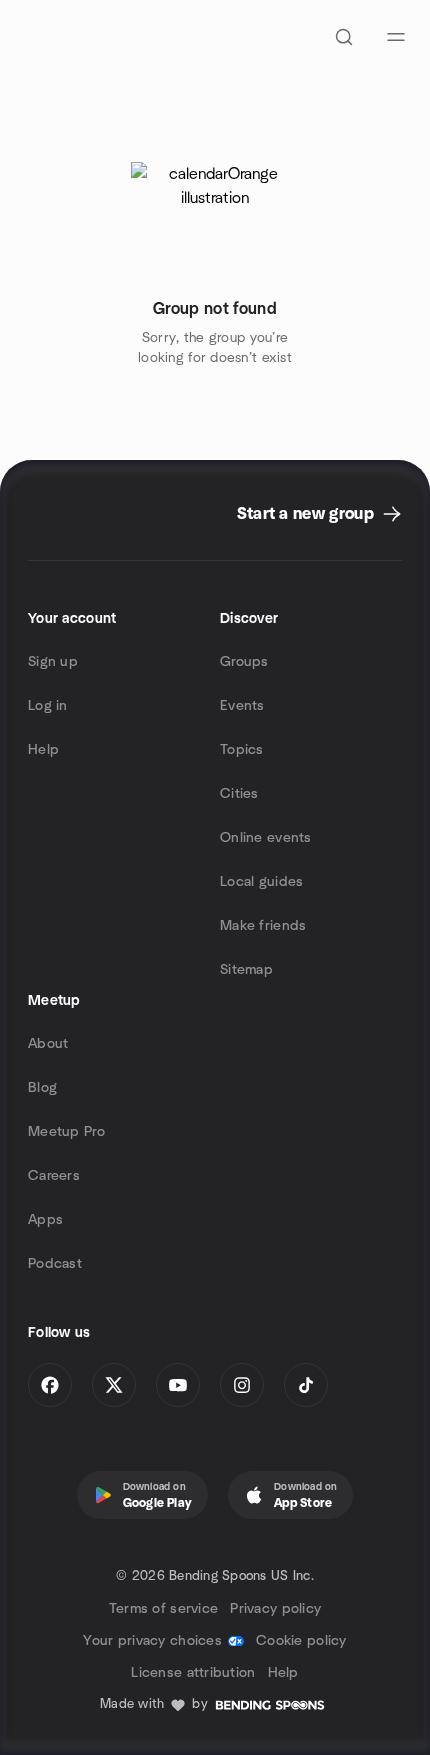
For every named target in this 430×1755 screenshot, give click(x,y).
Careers (54, 1176)
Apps (45, 1220)
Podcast (55, 1264)
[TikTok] (306, 1385)
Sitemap (246, 970)
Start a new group (305, 514)
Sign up (53, 662)
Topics (242, 750)
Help (43, 750)
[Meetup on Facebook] (50, 1385)
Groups (244, 662)
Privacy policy (275, 1609)
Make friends (263, 926)
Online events (266, 838)
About (48, 1044)
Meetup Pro (66, 1132)
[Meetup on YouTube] (178, 1385)
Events (242, 706)
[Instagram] (242, 1385)
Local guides (261, 882)
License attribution (193, 1673)
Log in (48, 706)
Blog (42, 1088)
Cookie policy (301, 1641)
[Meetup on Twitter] (114, 1385)
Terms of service (163, 1609)
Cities (239, 794)
